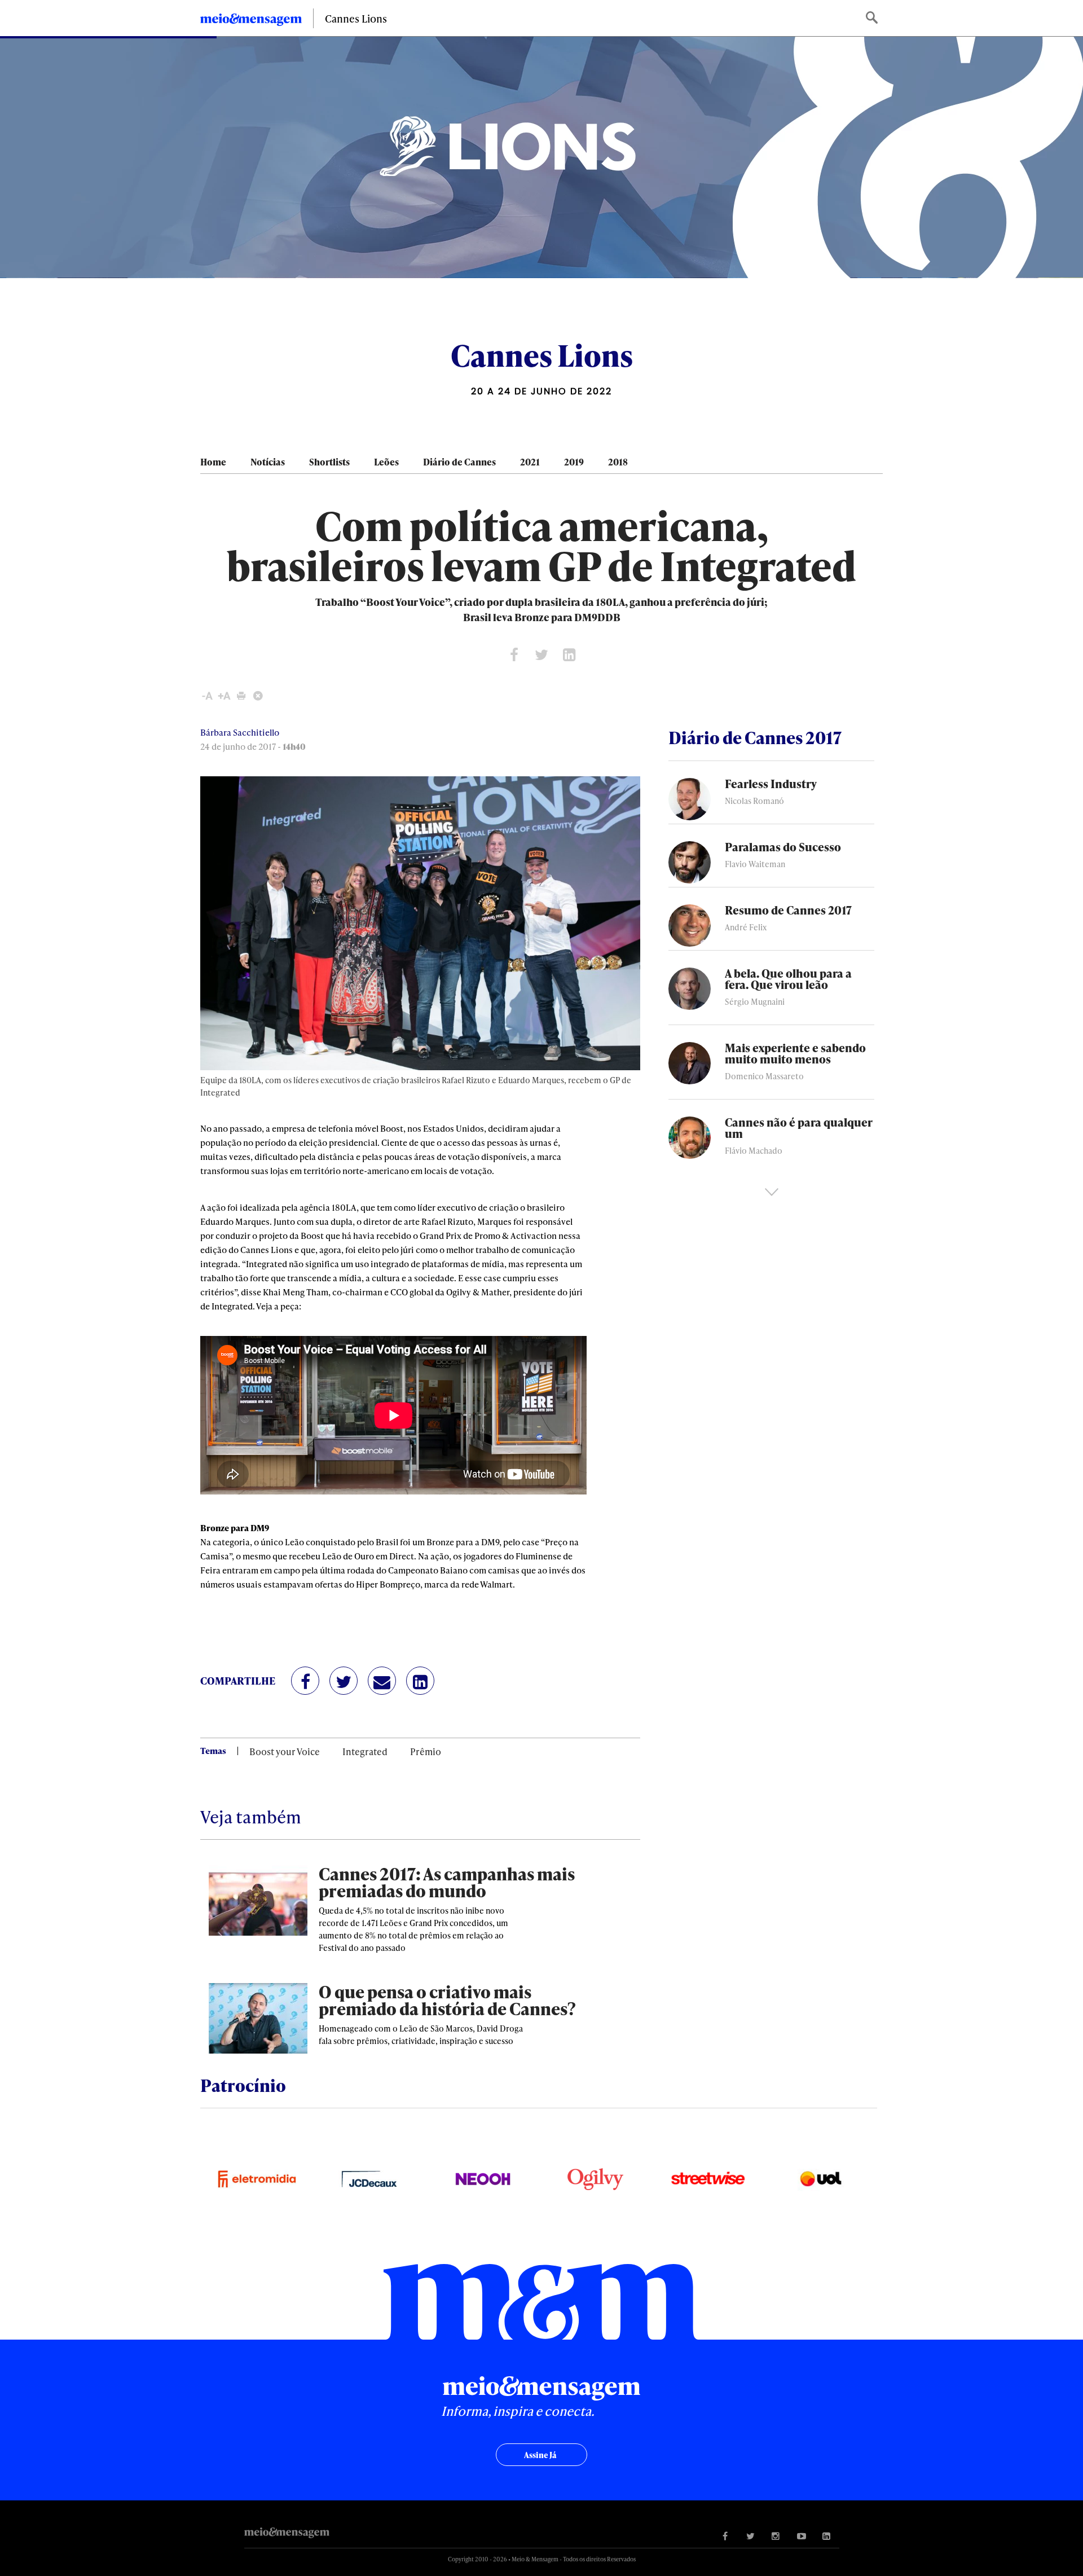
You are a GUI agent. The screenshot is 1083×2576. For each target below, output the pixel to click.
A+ (224, 696)
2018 (618, 462)
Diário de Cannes (459, 462)
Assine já (540, 2455)
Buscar (873, 18)
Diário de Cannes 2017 (755, 737)
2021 (530, 462)
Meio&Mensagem (251, 21)
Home (213, 462)
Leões (386, 462)
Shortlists (329, 462)
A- (207, 696)
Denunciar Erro (258, 696)
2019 (574, 462)
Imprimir (241, 696)
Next (772, 1192)
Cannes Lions (356, 18)
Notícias (268, 462)
